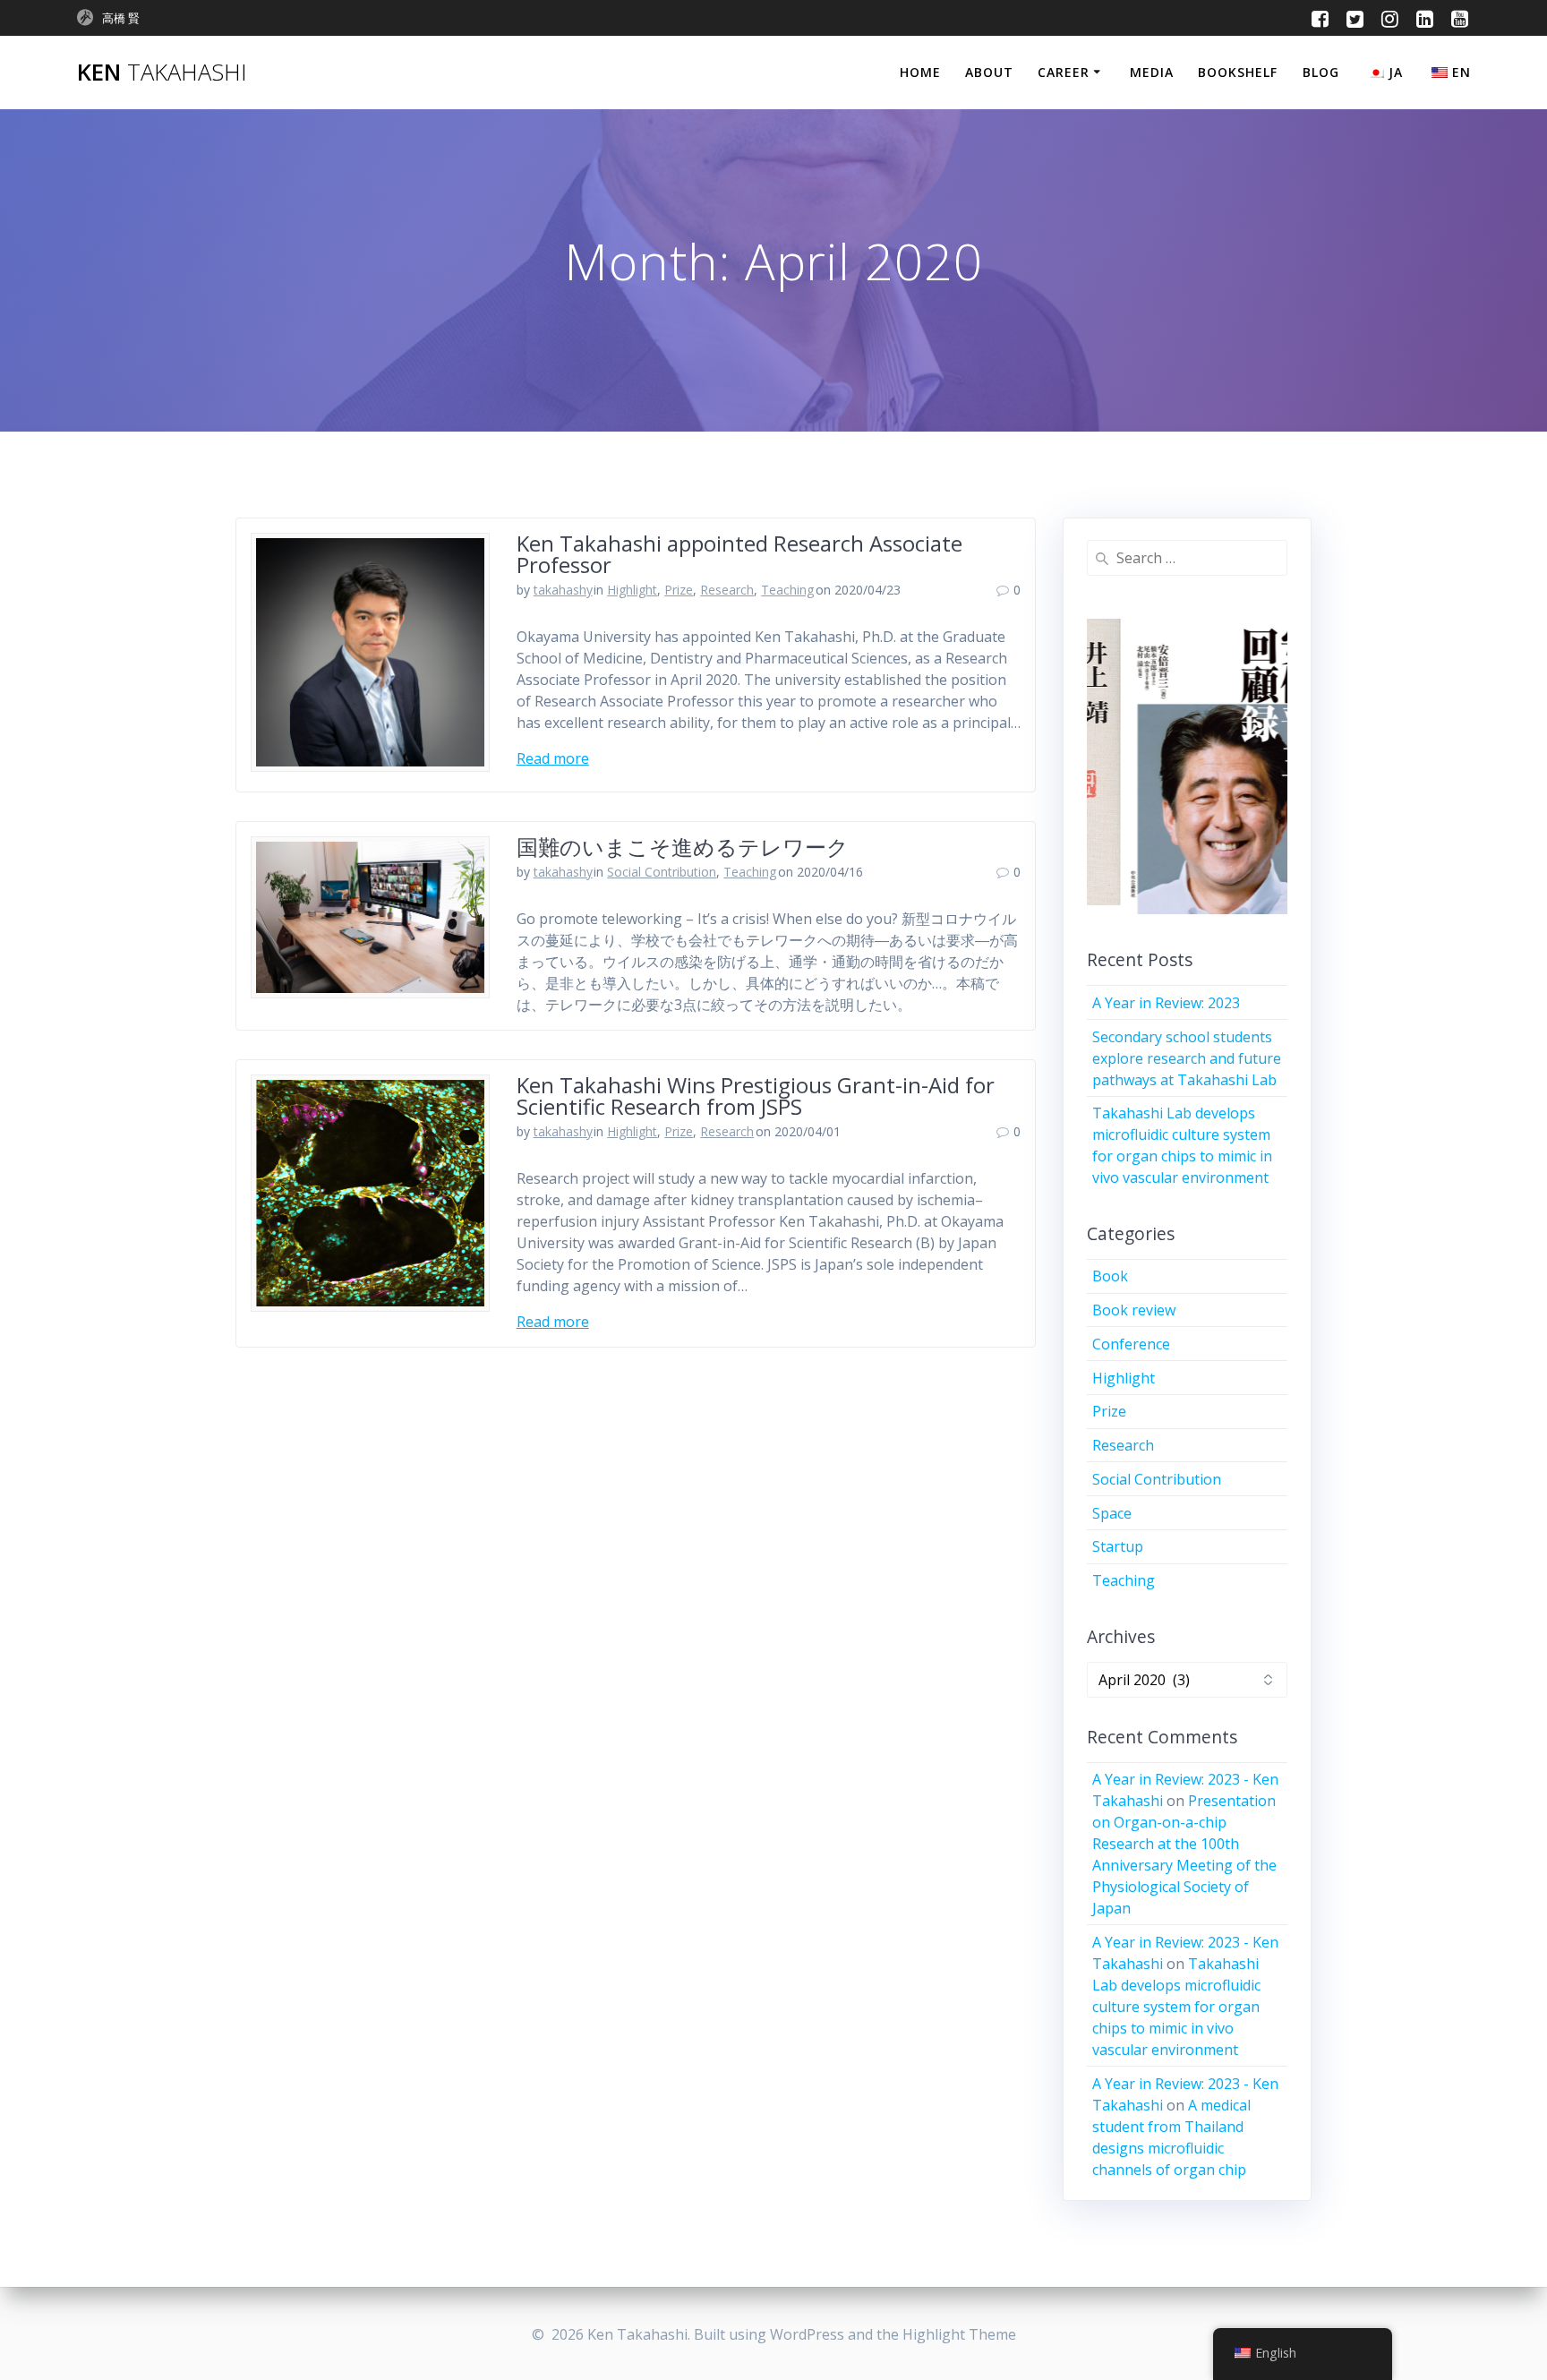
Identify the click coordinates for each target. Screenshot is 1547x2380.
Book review (1134, 1310)
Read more (553, 758)
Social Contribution (662, 872)
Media (1152, 72)
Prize (679, 590)
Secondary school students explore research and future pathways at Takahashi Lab (1187, 1058)
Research (727, 590)
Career (1064, 72)
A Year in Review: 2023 (1166, 1003)
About (989, 72)
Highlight (632, 590)
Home (920, 72)
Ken (162, 73)
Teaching (787, 590)
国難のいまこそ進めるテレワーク (683, 847)
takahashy (563, 590)
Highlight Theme (959, 2334)
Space (1112, 1513)
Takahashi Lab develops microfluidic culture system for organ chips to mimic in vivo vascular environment (1176, 2007)
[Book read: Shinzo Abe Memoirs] (1188, 766)
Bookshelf (1238, 72)
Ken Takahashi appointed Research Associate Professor (739, 554)
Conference (1131, 1344)
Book (1110, 1276)
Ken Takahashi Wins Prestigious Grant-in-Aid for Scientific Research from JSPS (756, 1096)
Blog (1321, 72)
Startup (1118, 1546)
